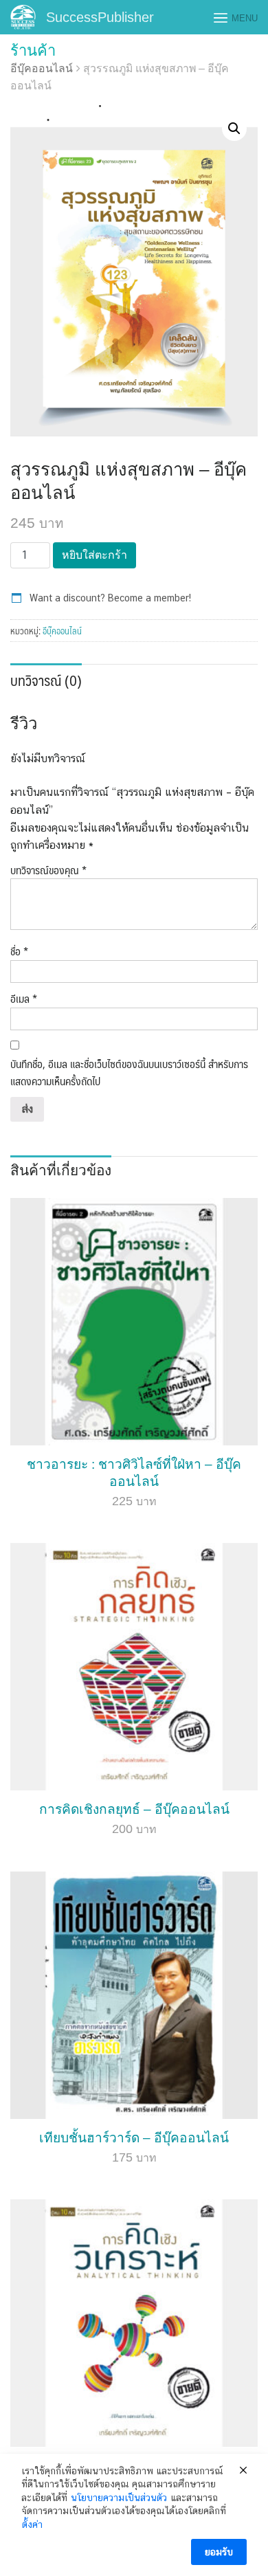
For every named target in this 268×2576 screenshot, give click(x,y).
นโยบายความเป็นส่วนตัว (119, 2498)
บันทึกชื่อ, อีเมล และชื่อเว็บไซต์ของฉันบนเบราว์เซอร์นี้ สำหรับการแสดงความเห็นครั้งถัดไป (129, 1073)
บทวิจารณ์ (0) (46, 680)
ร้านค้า (33, 51)
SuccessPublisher (100, 17)
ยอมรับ (219, 2552)
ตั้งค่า (32, 2524)
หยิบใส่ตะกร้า (94, 555)
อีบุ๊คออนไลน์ (42, 68)
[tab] (46, 679)
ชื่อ (19, 951)
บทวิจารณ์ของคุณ (48, 870)
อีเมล (24, 999)
